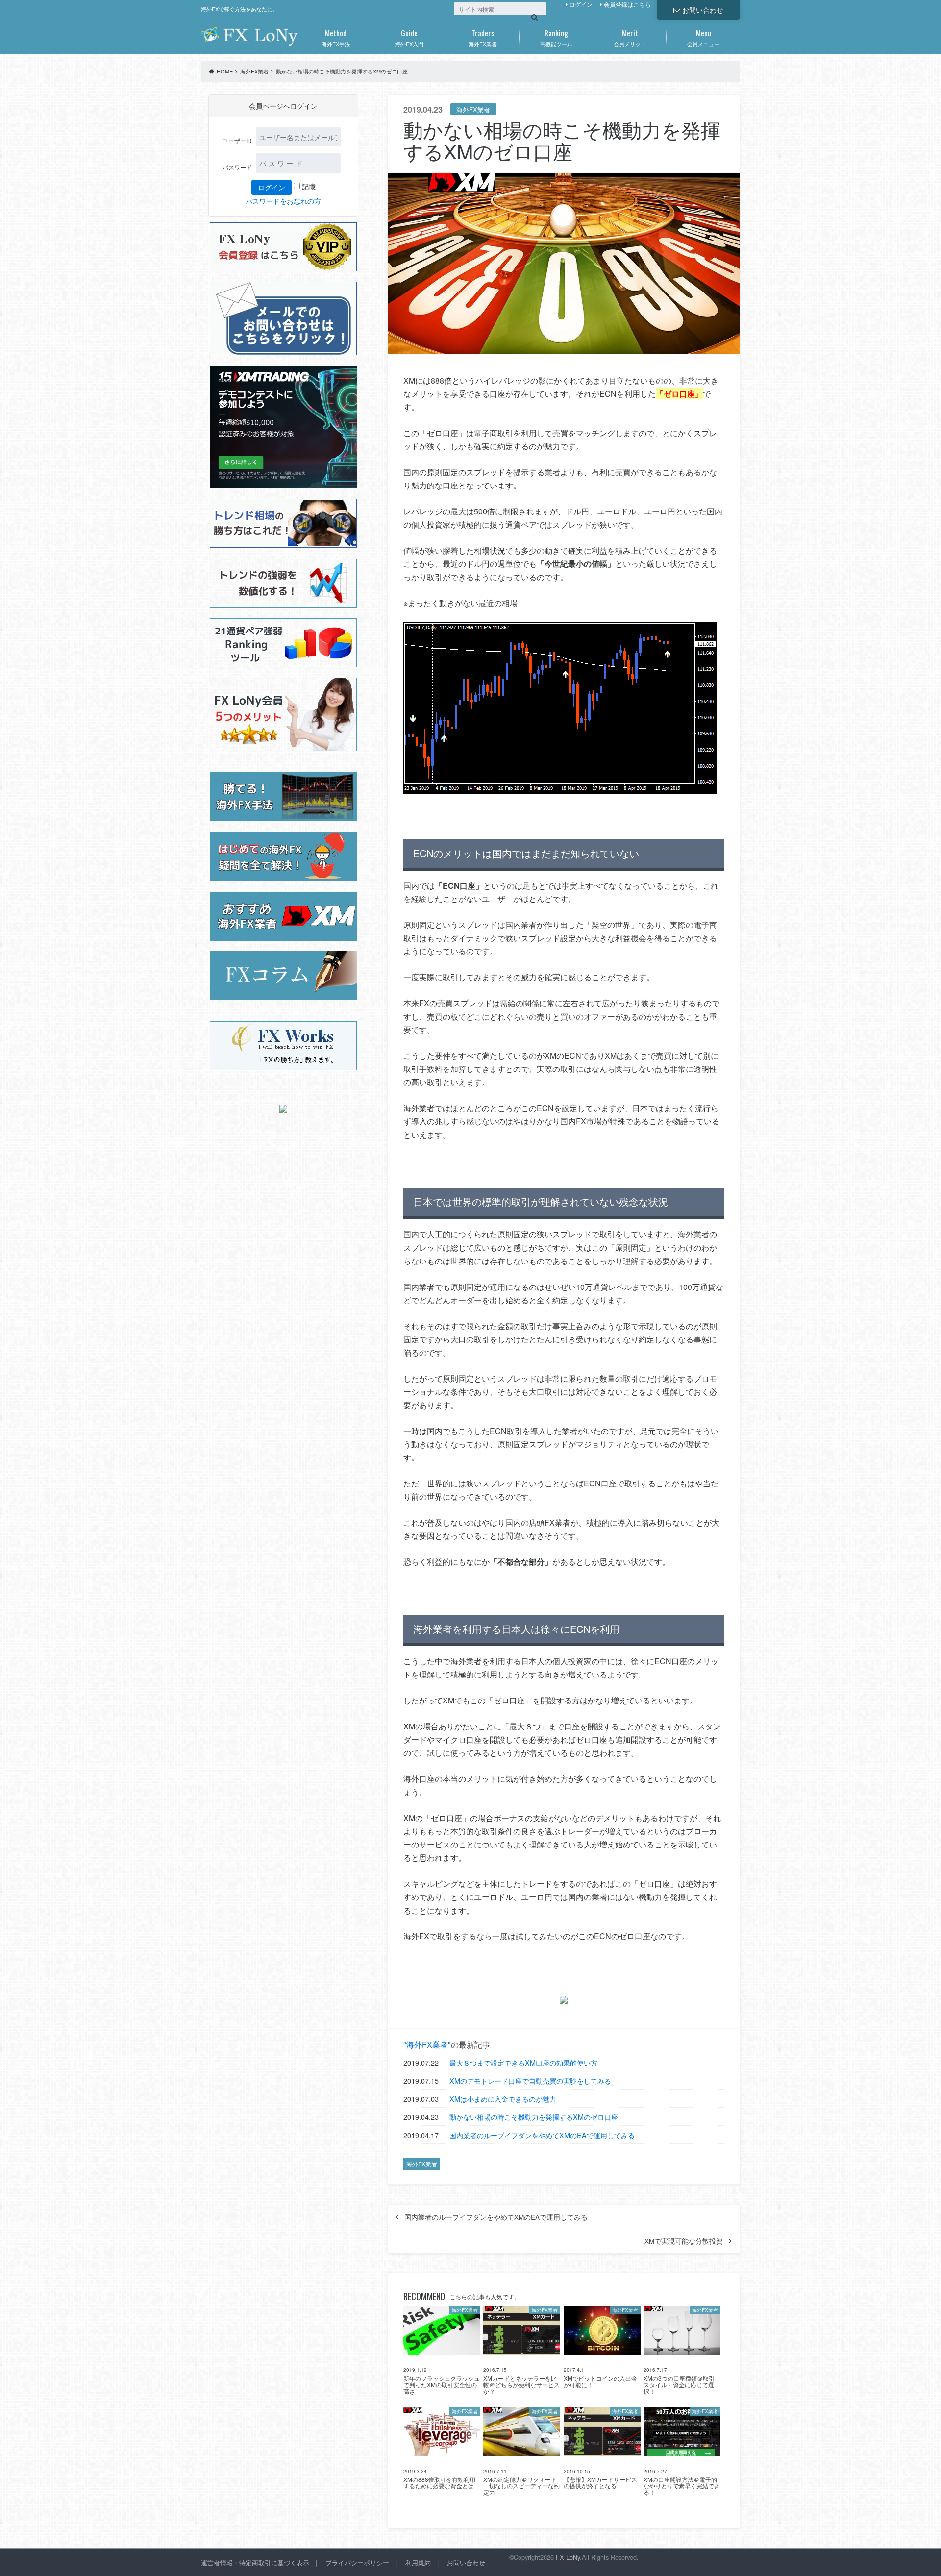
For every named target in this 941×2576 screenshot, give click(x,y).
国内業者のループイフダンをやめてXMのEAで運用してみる (542, 2135)
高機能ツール (556, 37)
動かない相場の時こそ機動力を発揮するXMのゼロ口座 (534, 2117)
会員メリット (630, 37)
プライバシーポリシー (357, 2563)
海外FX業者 (483, 37)
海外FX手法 (336, 37)
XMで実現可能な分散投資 (684, 2241)
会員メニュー (703, 37)
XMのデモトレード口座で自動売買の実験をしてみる (530, 2080)
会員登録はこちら (627, 4)
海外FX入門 (409, 37)
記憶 (308, 186)
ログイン (581, 4)
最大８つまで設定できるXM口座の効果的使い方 (523, 2062)
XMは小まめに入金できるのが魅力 (503, 2099)
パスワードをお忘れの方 (283, 201)
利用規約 (418, 2563)
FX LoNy (568, 2557)
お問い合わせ (703, 10)
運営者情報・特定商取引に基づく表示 (255, 2563)
